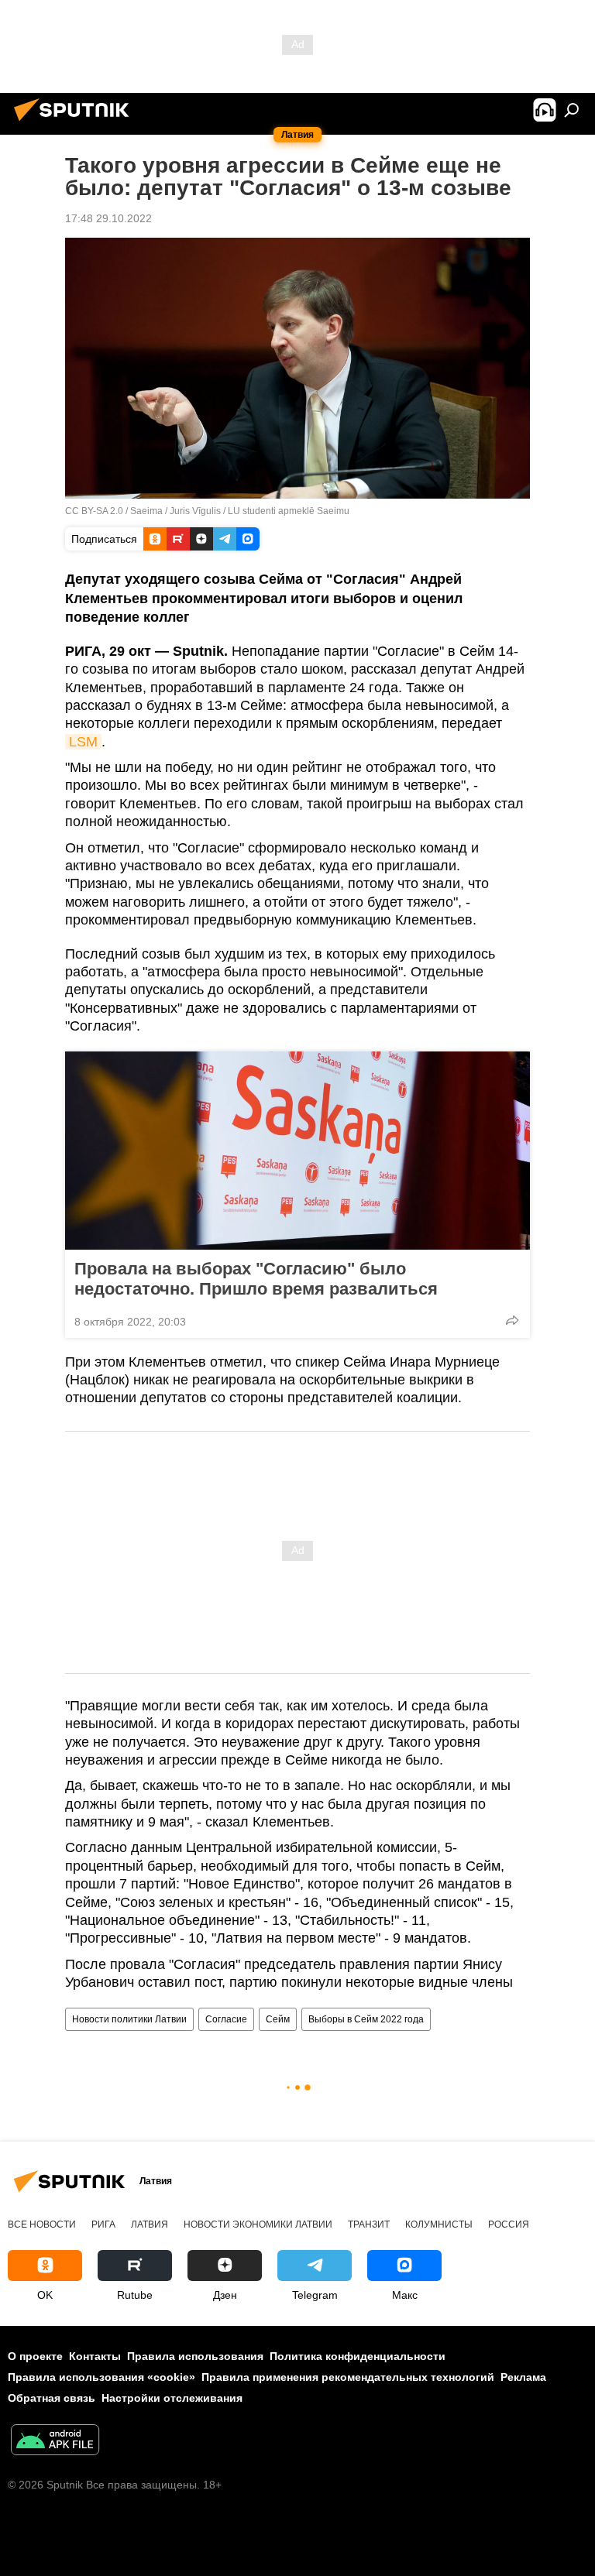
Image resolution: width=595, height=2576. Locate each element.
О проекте (35, 2356)
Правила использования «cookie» (101, 2377)
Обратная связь (52, 2398)
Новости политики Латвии (129, 2019)
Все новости (42, 2224)
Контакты (95, 2356)
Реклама (523, 2377)
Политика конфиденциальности (358, 2356)
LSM (83, 742)
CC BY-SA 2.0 (94, 511)
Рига (103, 2224)
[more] (512, 1320)
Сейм (278, 2019)
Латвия (150, 2224)
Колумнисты (439, 2224)
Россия (509, 2224)
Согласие (226, 2019)
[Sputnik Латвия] (76, 123)
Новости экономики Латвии (258, 2224)
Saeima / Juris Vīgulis (175, 511)
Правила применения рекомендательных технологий (348, 2377)
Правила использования (195, 2356)
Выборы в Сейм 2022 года (366, 2019)
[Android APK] (55, 2442)
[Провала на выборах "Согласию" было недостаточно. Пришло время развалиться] (297, 1151)
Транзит (369, 2224)
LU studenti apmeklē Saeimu (289, 511)
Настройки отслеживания (172, 2398)
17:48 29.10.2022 (108, 218)
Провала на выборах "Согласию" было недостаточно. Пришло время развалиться (256, 1279)
